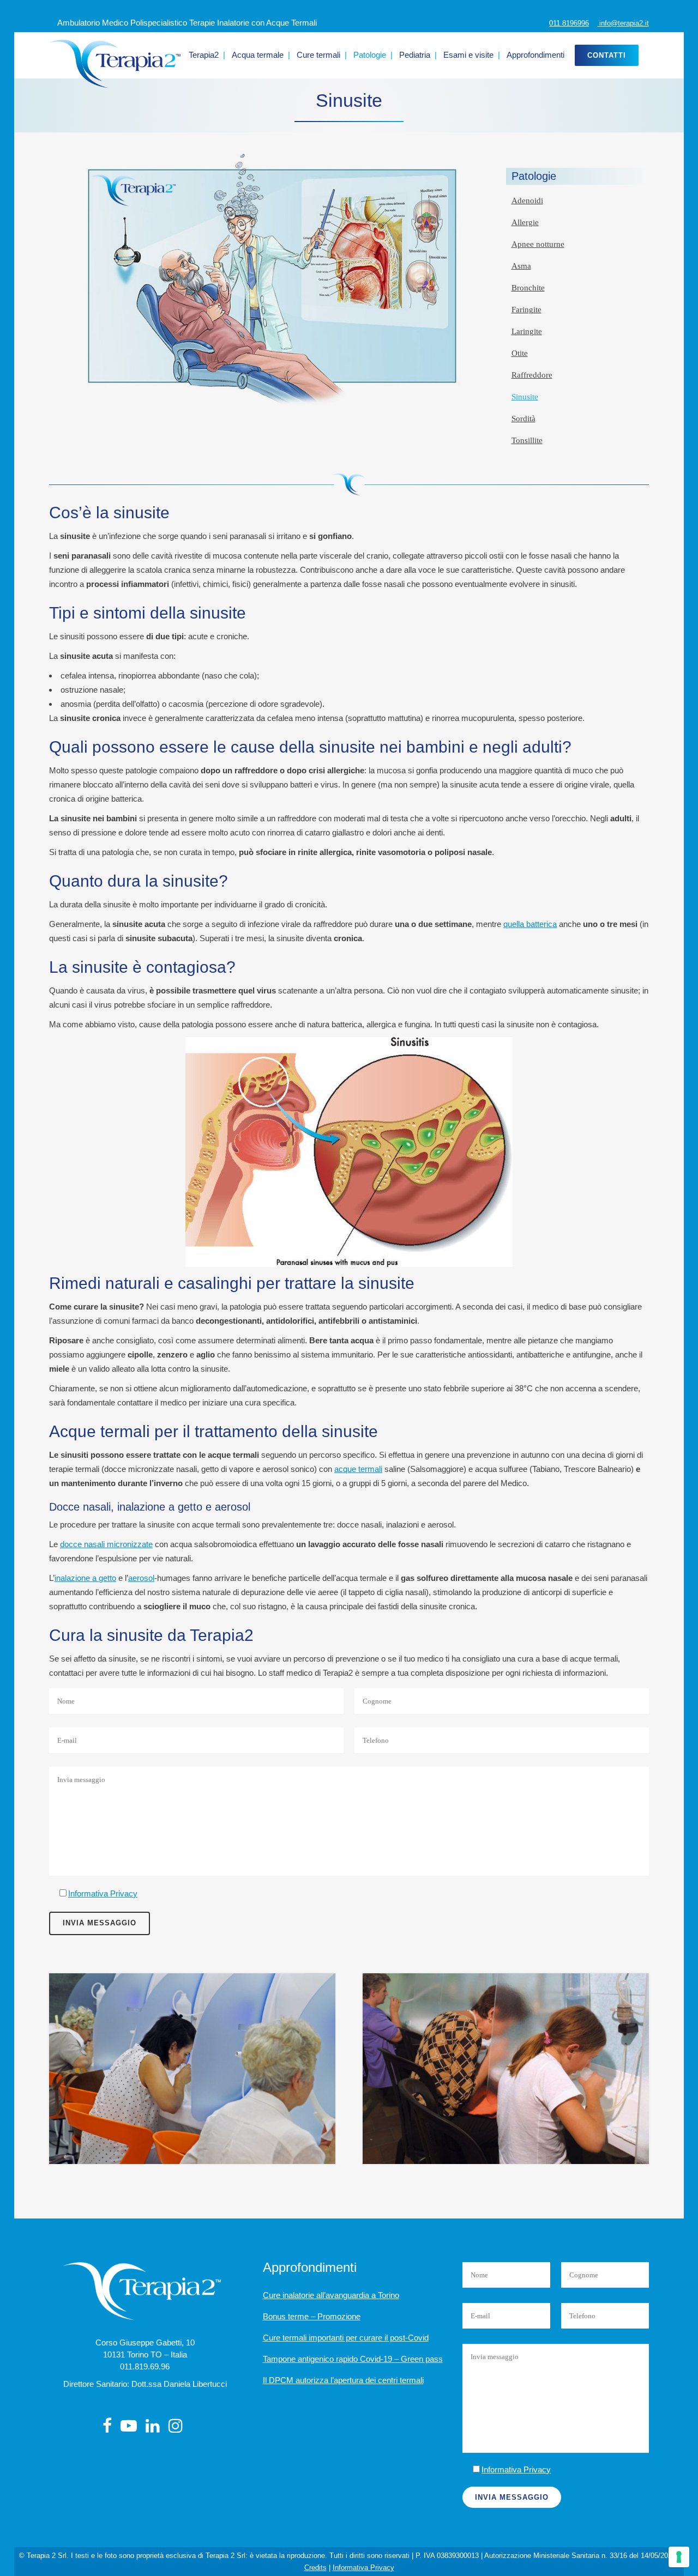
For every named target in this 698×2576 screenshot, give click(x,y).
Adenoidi (527, 201)
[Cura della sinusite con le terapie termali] (192, 2069)
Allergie (525, 222)
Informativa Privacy (103, 1893)
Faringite (526, 310)
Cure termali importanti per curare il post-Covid (346, 2338)
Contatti (607, 55)
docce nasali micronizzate (106, 1544)
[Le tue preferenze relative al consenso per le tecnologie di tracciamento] (679, 2557)
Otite (520, 353)
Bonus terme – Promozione (312, 2316)
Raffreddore (532, 375)
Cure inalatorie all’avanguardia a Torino (331, 2295)
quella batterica (530, 924)
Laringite (527, 331)
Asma (521, 266)
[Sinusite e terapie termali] (506, 2069)
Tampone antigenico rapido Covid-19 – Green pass (353, 2359)
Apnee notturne (538, 244)
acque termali (358, 1469)
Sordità (523, 419)
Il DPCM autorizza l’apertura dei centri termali (343, 2380)
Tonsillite (527, 440)
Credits (315, 2568)
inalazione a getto (85, 1578)
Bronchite (528, 288)
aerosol (141, 1578)
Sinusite (525, 397)
